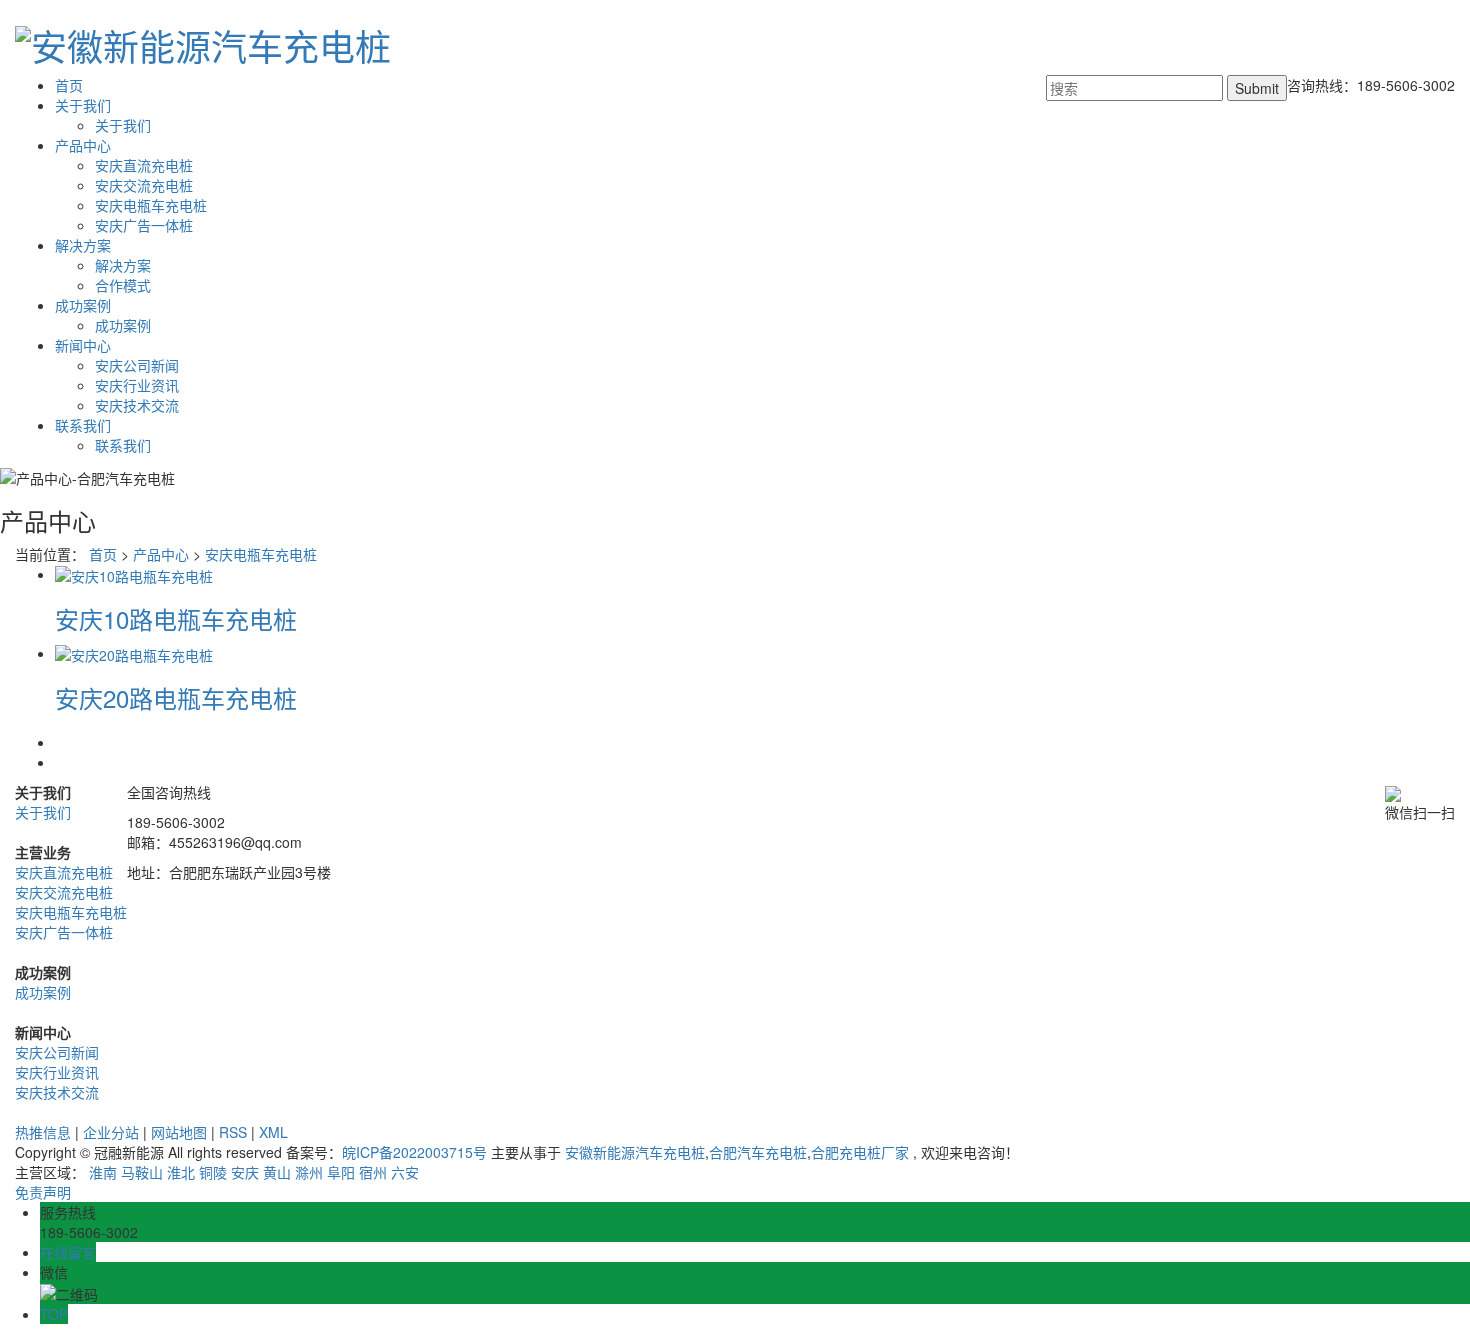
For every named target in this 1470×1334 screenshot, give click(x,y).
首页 (69, 85)
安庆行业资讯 (137, 385)
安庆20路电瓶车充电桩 (176, 697)
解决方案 (83, 245)
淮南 (103, 1172)
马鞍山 (142, 1172)
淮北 (181, 1172)
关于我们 (83, 105)
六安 (405, 1172)
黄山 (277, 1172)
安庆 (245, 1172)
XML (273, 1132)
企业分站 (111, 1132)
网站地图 (179, 1132)
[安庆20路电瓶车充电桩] (134, 653)
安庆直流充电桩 (144, 165)
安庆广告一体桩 (144, 225)
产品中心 (83, 145)
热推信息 (43, 1132)
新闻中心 (83, 345)
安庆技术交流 (137, 405)
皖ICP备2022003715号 (414, 1152)
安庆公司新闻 (137, 365)
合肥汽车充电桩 (758, 1152)
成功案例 (83, 305)
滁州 (309, 1172)
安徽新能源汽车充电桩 (635, 1152)
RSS (233, 1132)
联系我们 (83, 425)
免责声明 (43, 1192)
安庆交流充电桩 (144, 185)
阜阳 (341, 1172)
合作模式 (123, 285)
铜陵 (213, 1172)
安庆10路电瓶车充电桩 (176, 618)
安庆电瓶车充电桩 (151, 205)
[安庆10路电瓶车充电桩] (134, 574)
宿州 (373, 1172)
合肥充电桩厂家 (860, 1152)
